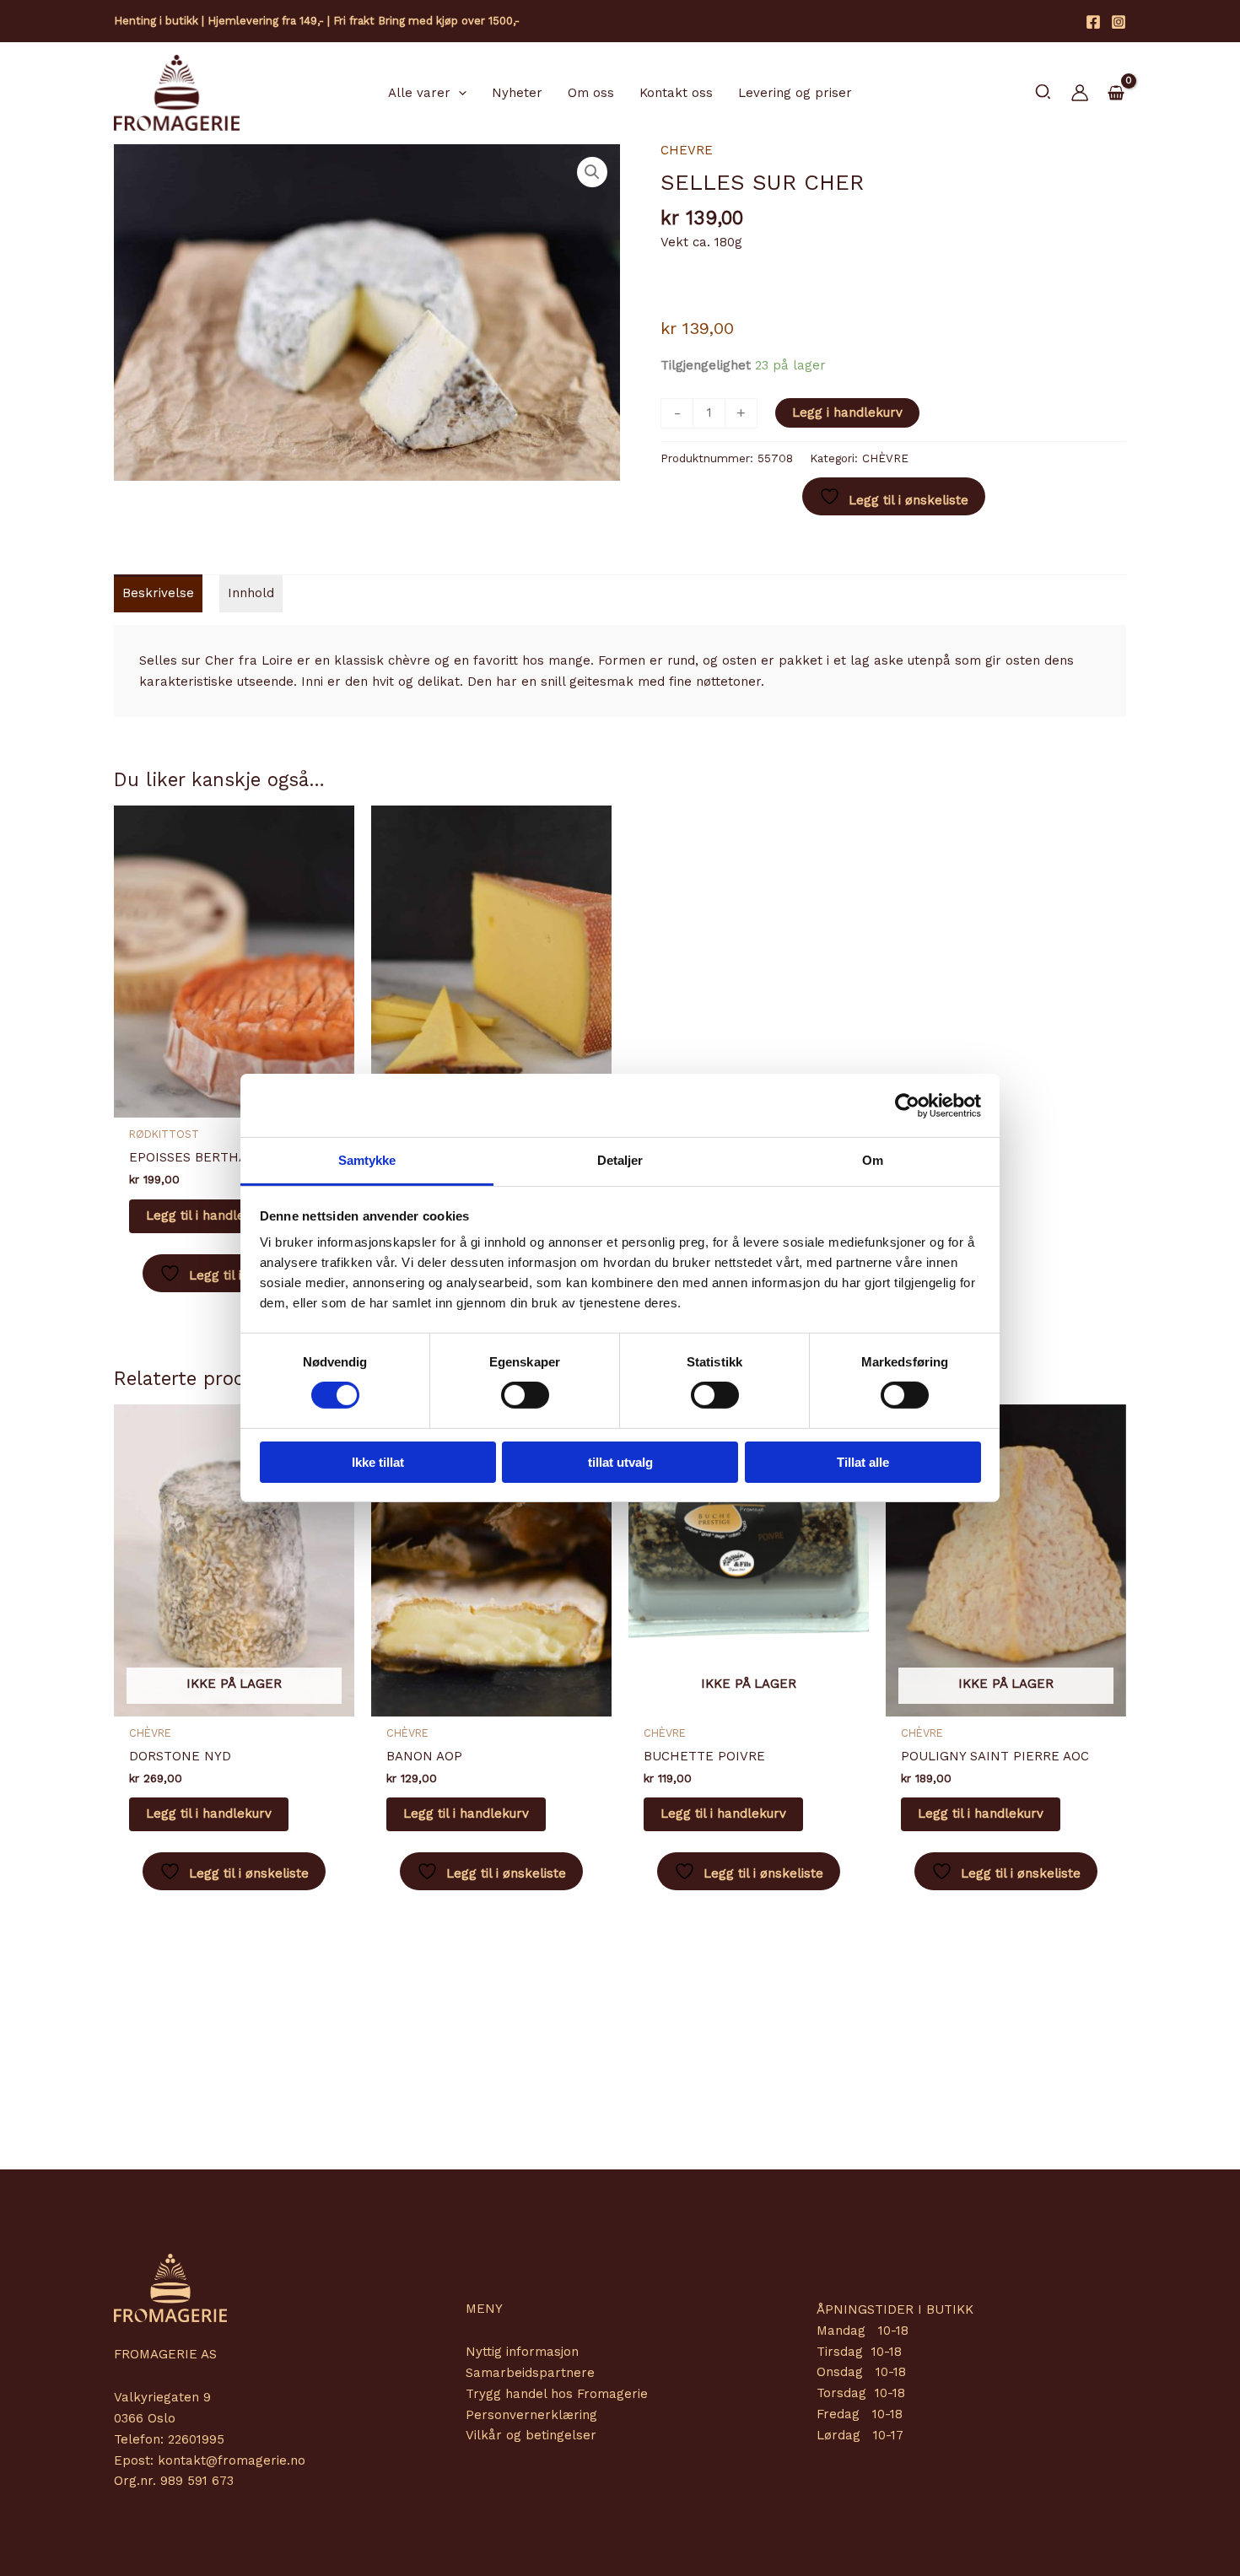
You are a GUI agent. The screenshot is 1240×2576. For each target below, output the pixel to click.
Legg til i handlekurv (209, 1813)
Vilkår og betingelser (531, 2435)
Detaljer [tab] (620, 1160)
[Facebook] (1093, 22)
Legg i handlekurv (847, 412)
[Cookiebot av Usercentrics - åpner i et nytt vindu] (907, 1105)
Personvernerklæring (531, 2415)
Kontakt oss (676, 93)
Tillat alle (863, 1462)
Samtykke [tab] (367, 1160)
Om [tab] (873, 1160)
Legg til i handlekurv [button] (209, 1215)
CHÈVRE (687, 150)
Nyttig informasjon (522, 2352)
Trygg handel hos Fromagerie (557, 2394)
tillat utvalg (620, 1462)
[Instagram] (1119, 22)
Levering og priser (795, 93)
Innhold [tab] (251, 593)
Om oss (591, 93)
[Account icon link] (1080, 93)
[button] (458, 93)
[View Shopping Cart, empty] (1116, 94)
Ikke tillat (378, 1462)
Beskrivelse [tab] (158, 593)
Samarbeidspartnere (530, 2373)
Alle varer (419, 93)
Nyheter (517, 93)
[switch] (525, 1395)
